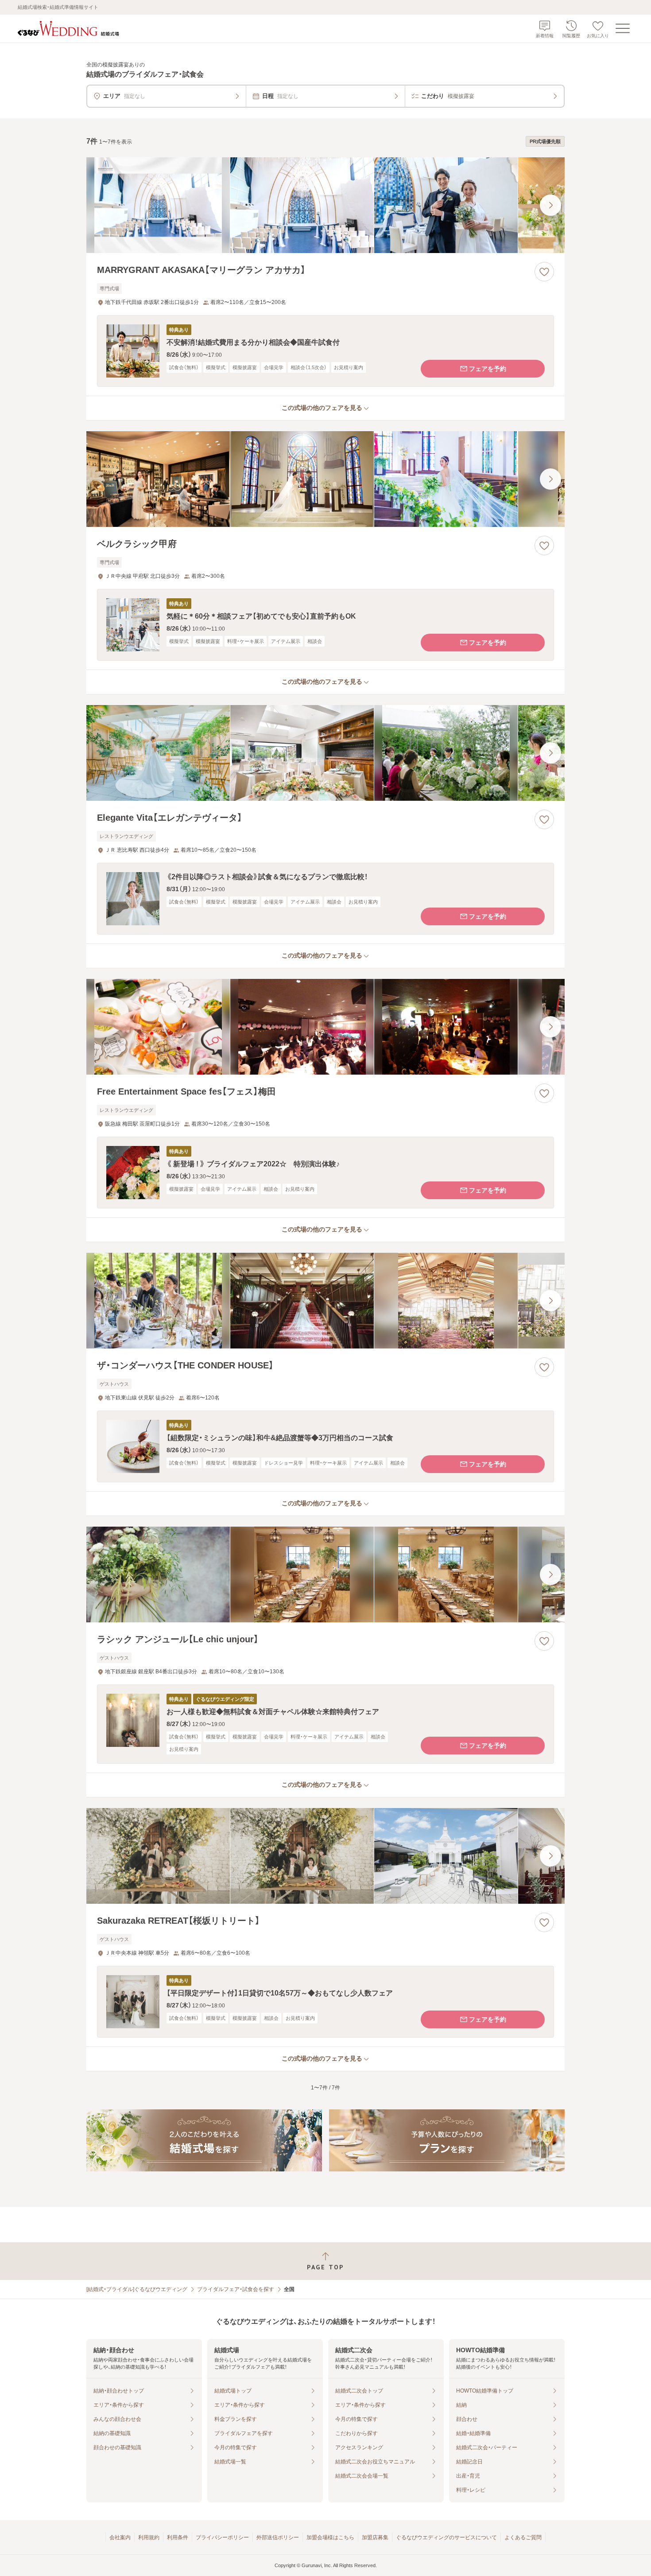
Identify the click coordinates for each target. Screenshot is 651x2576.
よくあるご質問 (523, 2537)
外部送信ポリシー (278, 2537)
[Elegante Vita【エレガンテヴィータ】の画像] (325, 753)
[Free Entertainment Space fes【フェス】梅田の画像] (325, 1027)
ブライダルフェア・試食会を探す (236, 2289)
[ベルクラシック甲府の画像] (325, 479)
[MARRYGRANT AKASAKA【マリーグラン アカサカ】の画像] (325, 205)
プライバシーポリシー (222, 2537)
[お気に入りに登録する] (544, 272)
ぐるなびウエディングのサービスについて (446, 2537)
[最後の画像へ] (550, 205)
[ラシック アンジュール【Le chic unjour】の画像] (325, 1574)
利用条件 (178, 2537)
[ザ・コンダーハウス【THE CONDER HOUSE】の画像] (325, 1301)
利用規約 (149, 2537)
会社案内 (120, 2537)
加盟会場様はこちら (330, 2537)
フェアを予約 (488, 369)
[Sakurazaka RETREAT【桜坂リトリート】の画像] (325, 1856)
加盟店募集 (375, 2537)
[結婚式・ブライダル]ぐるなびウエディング (137, 2289)
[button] (325, 351)
